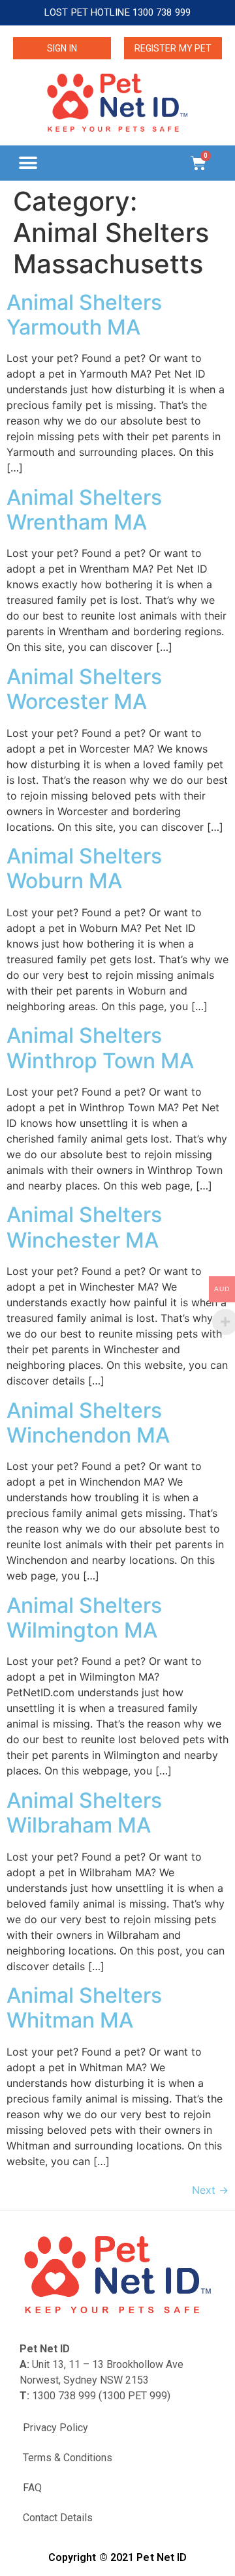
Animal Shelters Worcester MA (84, 689)
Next (210, 2190)
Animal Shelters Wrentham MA (84, 510)
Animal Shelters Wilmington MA (84, 1618)
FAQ (32, 2488)
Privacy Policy (55, 2428)
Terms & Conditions (68, 2458)
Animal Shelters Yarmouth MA (84, 315)
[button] (28, 163)
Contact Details (58, 2518)
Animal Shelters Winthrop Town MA (100, 1048)
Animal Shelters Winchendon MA (88, 1423)
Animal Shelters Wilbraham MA (84, 1813)
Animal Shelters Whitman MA (84, 2008)
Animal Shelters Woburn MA (84, 868)
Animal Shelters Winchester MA (84, 1227)
